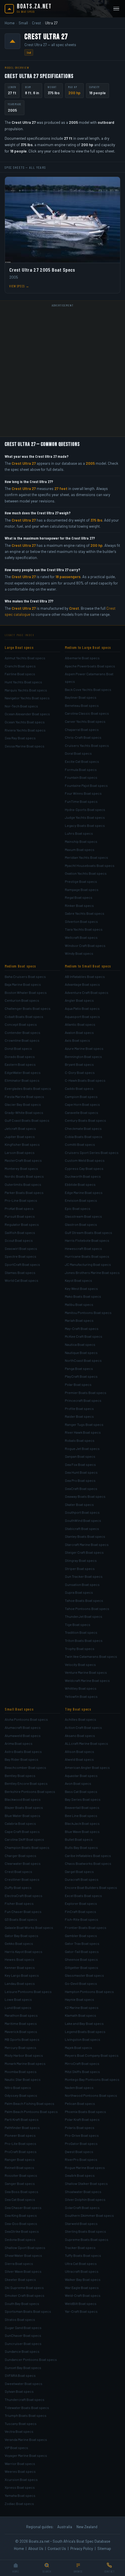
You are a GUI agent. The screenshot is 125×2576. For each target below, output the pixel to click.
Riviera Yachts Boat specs (25, 730)
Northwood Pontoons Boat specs (91, 2095)
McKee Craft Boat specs (84, 1336)
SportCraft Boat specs (22, 1264)
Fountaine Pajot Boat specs (86, 785)
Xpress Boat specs (20, 2487)
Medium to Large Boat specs (88, 647)
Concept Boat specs (21, 1024)
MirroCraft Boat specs (82, 2063)
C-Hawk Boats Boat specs (85, 1080)
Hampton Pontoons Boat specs (89, 1992)
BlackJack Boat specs (82, 1823)
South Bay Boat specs (22, 2303)
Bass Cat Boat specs (81, 1791)
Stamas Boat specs (20, 1272)
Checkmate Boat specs (83, 1128)
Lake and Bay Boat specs (84, 2023)
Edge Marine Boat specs (84, 1192)
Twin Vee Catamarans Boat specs (91, 1656)
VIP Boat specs (16, 2448)
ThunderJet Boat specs (84, 1616)
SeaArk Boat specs (80, 2175)
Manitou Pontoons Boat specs (88, 1312)
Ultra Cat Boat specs (81, 2263)
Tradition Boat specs (81, 1632)
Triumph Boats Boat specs (26, 2415)
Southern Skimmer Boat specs (89, 2215)
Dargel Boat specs (79, 1871)
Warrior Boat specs (20, 2464)
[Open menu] (116, 9)
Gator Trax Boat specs (82, 1943)
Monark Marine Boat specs (25, 2063)
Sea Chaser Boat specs (23, 2208)
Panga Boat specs (79, 1368)
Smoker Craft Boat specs (25, 2295)
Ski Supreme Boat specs (24, 2288)
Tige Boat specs (78, 1624)
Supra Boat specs (79, 1592)
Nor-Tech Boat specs (21, 706)
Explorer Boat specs (81, 1903)
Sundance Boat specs (22, 2351)
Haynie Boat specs (80, 1999)
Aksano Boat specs (80, 1736)
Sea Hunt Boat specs (81, 1472)
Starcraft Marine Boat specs (87, 1544)
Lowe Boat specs (18, 1999)
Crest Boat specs (18, 1871)
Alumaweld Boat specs (23, 1736)
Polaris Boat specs (80, 2127)
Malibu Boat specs (79, 1304)
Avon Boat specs (78, 1783)
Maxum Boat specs (80, 849)
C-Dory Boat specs (80, 1072)
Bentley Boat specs (20, 1776)
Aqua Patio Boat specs (82, 1008)
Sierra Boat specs (19, 2263)
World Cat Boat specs (22, 1280)
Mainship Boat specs (81, 841)
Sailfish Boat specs (20, 1232)
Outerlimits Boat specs (23, 1184)
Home (10, 23)
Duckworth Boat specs (83, 1176)
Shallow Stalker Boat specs (86, 2183)
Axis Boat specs (77, 1040)
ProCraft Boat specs (21, 2152)
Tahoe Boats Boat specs (84, 1600)
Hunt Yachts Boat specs (23, 682)
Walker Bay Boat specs (83, 2279)
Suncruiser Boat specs (23, 2343)
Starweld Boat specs (81, 2223)
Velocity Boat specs (80, 1664)
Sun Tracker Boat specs (84, 1576)
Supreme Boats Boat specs (87, 2239)
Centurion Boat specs (22, 1000)
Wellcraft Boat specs (81, 937)
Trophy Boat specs (80, 1649)
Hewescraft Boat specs (83, 1248)
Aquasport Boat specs (82, 1016)
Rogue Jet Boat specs (82, 1448)
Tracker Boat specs (80, 2248)
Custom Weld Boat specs (85, 1160)
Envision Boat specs (81, 1200)
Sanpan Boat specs (80, 1456)
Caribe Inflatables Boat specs (88, 1856)
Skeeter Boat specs (20, 2279)
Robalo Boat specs (80, 1440)
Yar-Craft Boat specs (81, 2311)
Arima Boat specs (19, 1743)
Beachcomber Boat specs (25, 1767)
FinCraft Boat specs (81, 1911)
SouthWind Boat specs (83, 1520)
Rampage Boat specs (82, 889)
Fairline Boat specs (20, 674)
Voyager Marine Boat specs (26, 2455)
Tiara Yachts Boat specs (84, 929)
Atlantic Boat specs (80, 1024)
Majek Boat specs (78, 2047)
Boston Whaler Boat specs (26, 992)
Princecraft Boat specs (83, 1400)
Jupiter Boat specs (20, 1137)
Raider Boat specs (79, 1416)
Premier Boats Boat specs (86, 1393)
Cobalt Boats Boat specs (24, 1016)
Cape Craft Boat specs (22, 1831)
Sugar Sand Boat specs (23, 2328)
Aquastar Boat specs (81, 1776)
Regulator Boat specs (22, 1224)
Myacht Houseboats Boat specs (90, 865)
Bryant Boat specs (79, 1064)
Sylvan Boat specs (19, 2391)
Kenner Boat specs (20, 1967)
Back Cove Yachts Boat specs (88, 689)
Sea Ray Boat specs (20, 738)
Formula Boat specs (81, 769)
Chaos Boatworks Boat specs (88, 1863)
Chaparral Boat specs (82, 729)
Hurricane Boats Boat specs (87, 1256)
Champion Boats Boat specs (27, 1847)
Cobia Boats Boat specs (84, 1137)
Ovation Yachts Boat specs (86, 873)
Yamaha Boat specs (20, 2495)
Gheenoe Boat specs (81, 1959)
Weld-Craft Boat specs (83, 2295)
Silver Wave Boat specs (23, 2271)
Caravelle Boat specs (82, 1112)
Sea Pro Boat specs (80, 1480)
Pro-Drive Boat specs (82, 2135)
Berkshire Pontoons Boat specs (30, 1791)
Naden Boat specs (79, 2087)
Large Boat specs (19, 647)
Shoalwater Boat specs (83, 2192)
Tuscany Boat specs (21, 2423)
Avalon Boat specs (79, 1032)
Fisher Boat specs (19, 1903)
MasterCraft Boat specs (23, 1160)
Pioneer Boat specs (20, 2135)
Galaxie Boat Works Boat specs (29, 1927)
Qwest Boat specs (79, 2152)
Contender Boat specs (23, 1032)
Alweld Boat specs (79, 1759)
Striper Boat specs (80, 1569)
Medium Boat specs (20, 966)
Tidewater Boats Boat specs (27, 2408)
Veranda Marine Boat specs (26, 2439)
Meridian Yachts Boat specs (86, 857)
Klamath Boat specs (81, 2015)
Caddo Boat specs (79, 1088)
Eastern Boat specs (20, 1064)
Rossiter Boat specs (21, 2175)
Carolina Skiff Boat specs (24, 1839)
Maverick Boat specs (21, 2032)
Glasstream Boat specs (83, 1216)
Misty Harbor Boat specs (24, 2055)
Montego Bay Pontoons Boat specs (92, 2079)
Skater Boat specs (79, 1504)
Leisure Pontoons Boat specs (28, 1992)
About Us (36, 2548)
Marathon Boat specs (21, 2015)
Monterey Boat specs (21, 1168)
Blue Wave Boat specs (82, 1831)
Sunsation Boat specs (82, 1584)
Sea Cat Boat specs (20, 2199)
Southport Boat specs (82, 1512)
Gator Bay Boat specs (22, 1936)
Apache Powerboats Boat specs (90, 666)
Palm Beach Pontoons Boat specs (31, 2112)
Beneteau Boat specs (82, 705)
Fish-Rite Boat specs (82, 1919)
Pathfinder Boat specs (22, 2127)
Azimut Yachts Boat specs (25, 658)
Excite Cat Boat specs (82, 761)
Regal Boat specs (79, 897)
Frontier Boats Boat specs (86, 1927)
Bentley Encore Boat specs (26, 1783)
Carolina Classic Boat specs (87, 713)
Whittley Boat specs (81, 1688)
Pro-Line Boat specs (21, 1200)
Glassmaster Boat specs (84, 1975)
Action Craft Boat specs (83, 1727)
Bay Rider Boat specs (22, 1759)
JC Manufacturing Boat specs (88, 1264)
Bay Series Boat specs (83, 1799)
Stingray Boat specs (81, 1560)
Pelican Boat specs (80, 2103)
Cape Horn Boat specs (82, 1104)
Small (23, 23)
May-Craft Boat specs (82, 1328)
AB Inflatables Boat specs (85, 976)
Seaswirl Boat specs (21, 1248)
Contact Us (57, 2548)
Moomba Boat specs (21, 2072)
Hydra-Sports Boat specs (85, 809)
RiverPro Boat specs (81, 2159)
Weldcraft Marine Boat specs (87, 1680)
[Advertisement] (63, 372)
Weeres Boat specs (20, 2471)
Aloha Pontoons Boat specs (26, 1719)
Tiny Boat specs (78, 1709)
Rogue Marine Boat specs (85, 2167)
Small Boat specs (19, 1709)
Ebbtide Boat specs (80, 1184)
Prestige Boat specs (81, 881)
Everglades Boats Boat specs (28, 1088)
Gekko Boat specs (19, 1943)
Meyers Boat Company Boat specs (92, 2055)
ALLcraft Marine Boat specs (86, 1743)
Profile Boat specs (79, 1408)
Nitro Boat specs (18, 2087)
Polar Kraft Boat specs (82, 2119)
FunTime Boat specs (81, 801)
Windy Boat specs (79, 953)
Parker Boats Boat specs (24, 1192)
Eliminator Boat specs (22, 1080)
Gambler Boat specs (81, 1936)
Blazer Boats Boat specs (24, 1807)
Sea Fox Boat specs (80, 1464)
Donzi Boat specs (18, 1048)
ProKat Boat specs (19, 1208)
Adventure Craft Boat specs (87, 992)
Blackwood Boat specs (23, 1799)
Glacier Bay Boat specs (23, 1104)
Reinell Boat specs (19, 2167)
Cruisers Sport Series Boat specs (92, 1152)
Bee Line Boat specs (81, 1816)
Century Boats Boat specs (85, 1120)
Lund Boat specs (18, 2007)
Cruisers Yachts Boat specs (87, 745)
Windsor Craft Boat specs (85, 945)
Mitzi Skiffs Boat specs (82, 2072)
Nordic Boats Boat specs (24, 1176)
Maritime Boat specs (21, 2023)
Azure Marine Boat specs (84, 1048)
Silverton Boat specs (81, 921)
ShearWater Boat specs (23, 2255)
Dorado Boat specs (20, 1056)
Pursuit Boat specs (20, 1216)
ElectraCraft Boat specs (24, 1896)
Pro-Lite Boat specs (20, 2143)
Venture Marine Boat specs (86, 1672)
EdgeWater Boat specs (23, 1072)
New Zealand (87, 2527)
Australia (65, 2527)
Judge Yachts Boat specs (85, 817)
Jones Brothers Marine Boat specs (92, 1272)
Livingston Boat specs (83, 2039)
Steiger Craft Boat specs (84, 1552)
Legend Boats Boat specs (85, 2032)
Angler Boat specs (79, 1000)
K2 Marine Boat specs (82, 2007)
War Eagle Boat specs (82, 2288)
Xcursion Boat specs (21, 2479)
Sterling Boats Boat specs (85, 2231)
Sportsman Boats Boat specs (28, 2311)
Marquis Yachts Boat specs (26, 690)
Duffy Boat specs (18, 1887)
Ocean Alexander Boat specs (27, 714)
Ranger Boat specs (20, 2159)
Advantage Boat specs (82, 984)
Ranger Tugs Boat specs (84, 1424)
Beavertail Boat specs (82, 1807)
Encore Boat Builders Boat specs (91, 1887)
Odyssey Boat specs (21, 2095)
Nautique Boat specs (81, 1353)
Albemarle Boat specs (82, 658)
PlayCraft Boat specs (81, 1376)
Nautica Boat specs (80, 1344)
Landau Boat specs (20, 1983)
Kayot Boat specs (78, 1280)
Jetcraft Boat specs (20, 1128)
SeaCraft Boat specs (81, 1488)
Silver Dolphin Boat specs (85, 2199)
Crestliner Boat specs (22, 1879)
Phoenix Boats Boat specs (85, 2112)
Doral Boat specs (78, 753)
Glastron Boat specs (81, 1224)
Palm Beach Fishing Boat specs (30, 2103)
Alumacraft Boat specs (23, 1727)
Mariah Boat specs (79, 1320)
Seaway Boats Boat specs (85, 1496)
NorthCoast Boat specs (83, 1360)
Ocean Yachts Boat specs (25, 722)
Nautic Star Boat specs (23, 2079)
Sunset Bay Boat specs (23, 2368)
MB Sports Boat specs (22, 2039)
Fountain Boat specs (81, 777)
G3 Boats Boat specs (21, 1919)
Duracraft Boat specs (82, 1879)
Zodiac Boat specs (19, 2504)
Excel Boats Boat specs (83, 1896)
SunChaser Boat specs (23, 2335)
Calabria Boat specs (20, 1823)
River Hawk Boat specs (83, 1432)
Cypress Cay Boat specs (84, 1168)
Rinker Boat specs (79, 905)
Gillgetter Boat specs (82, 1967)
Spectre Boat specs (20, 1256)
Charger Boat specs (20, 1856)
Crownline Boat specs (22, 1040)
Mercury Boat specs (20, 2047)
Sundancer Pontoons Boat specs (31, 2359)
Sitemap (104, 2548)
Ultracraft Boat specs (82, 2271)
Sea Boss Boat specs (22, 2192)
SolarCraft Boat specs (82, 2208)
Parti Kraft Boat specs (22, 2119)
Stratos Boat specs (20, 2319)
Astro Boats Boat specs (23, 1751)
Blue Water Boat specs (23, 1816)
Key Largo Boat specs (22, 1975)
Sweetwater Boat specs (24, 2383)
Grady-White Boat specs (24, 1112)
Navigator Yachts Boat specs (27, 698)
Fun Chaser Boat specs (23, 1911)
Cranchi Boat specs (20, 666)
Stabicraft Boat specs (82, 1528)
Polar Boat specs (78, 1384)
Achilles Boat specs (81, 1719)
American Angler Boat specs (87, 1767)
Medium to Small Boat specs (88, 966)
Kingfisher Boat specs (22, 1144)
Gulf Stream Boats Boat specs (89, 1232)
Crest (36, 23)
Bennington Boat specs (83, 1056)
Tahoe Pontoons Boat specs (87, 1609)
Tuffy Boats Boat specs (83, 2255)
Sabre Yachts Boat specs (85, 913)
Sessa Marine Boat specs (25, 746)
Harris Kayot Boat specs (24, 1951)
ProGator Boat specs (81, 2143)
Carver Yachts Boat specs (85, 721)
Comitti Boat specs (80, 1144)
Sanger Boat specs (20, 2183)
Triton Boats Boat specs (84, 1640)
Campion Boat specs (81, 1097)
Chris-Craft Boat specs (83, 737)
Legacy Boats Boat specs (85, 825)
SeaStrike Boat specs (22, 2231)
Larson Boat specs (20, 1152)
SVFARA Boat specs (20, 2375)
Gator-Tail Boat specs (82, 1951)
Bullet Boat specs (79, 1839)
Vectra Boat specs (19, 2431)
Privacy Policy (82, 2548)
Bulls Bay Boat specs (81, 1847)
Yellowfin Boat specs (81, 1696)
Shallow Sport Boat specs (25, 2248)
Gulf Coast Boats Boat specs (27, 1120)
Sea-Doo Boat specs (21, 2223)
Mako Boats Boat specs (83, 1296)
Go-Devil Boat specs (81, 1983)
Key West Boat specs (81, 1288)
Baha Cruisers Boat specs (25, 976)
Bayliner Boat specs (81, 697)
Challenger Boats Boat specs (28, 1008)
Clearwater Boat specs (23, 1863)
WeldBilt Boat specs (81, 2303)
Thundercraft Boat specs (25, 2399)
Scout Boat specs (19, 1240)
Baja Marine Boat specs (23, 984)
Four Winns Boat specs (83, 793)
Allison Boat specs (80, 1751)
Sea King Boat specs (21, 2215)
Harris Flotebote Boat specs (87, 1240)
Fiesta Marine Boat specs (24, 1097)
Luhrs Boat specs (79, 833)
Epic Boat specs (78, 1208)
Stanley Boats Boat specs (85, 1536)
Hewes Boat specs (19, 1959)
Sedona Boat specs (20, 2239)
